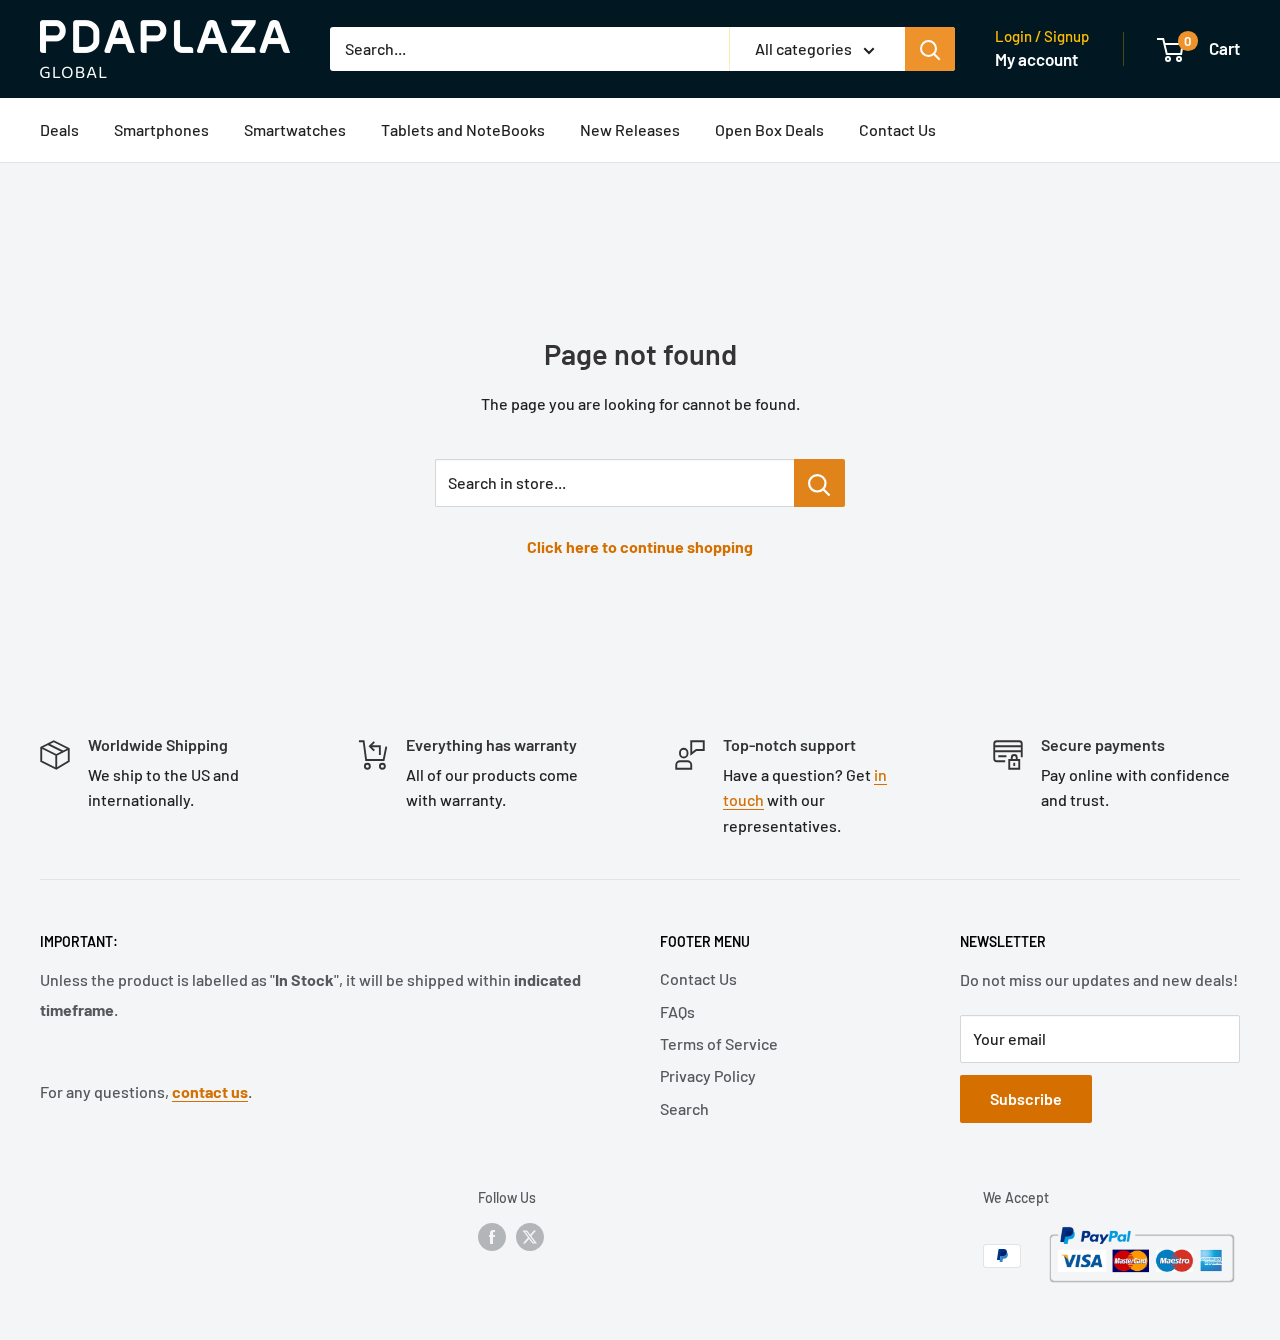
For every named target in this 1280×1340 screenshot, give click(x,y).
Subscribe (1026, 1098)
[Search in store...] (819, 483)
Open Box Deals (769, 129)
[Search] (930, 49)
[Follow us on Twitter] (530, 1237)
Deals (59, 129)
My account (1036, 59)
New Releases (630, 129)
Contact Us (897, 129)
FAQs (677, 1011)
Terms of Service (719, 1043)
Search (684, 1108)
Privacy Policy (708, 1075)
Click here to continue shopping (640, 546)
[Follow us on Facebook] (492, 1237)
